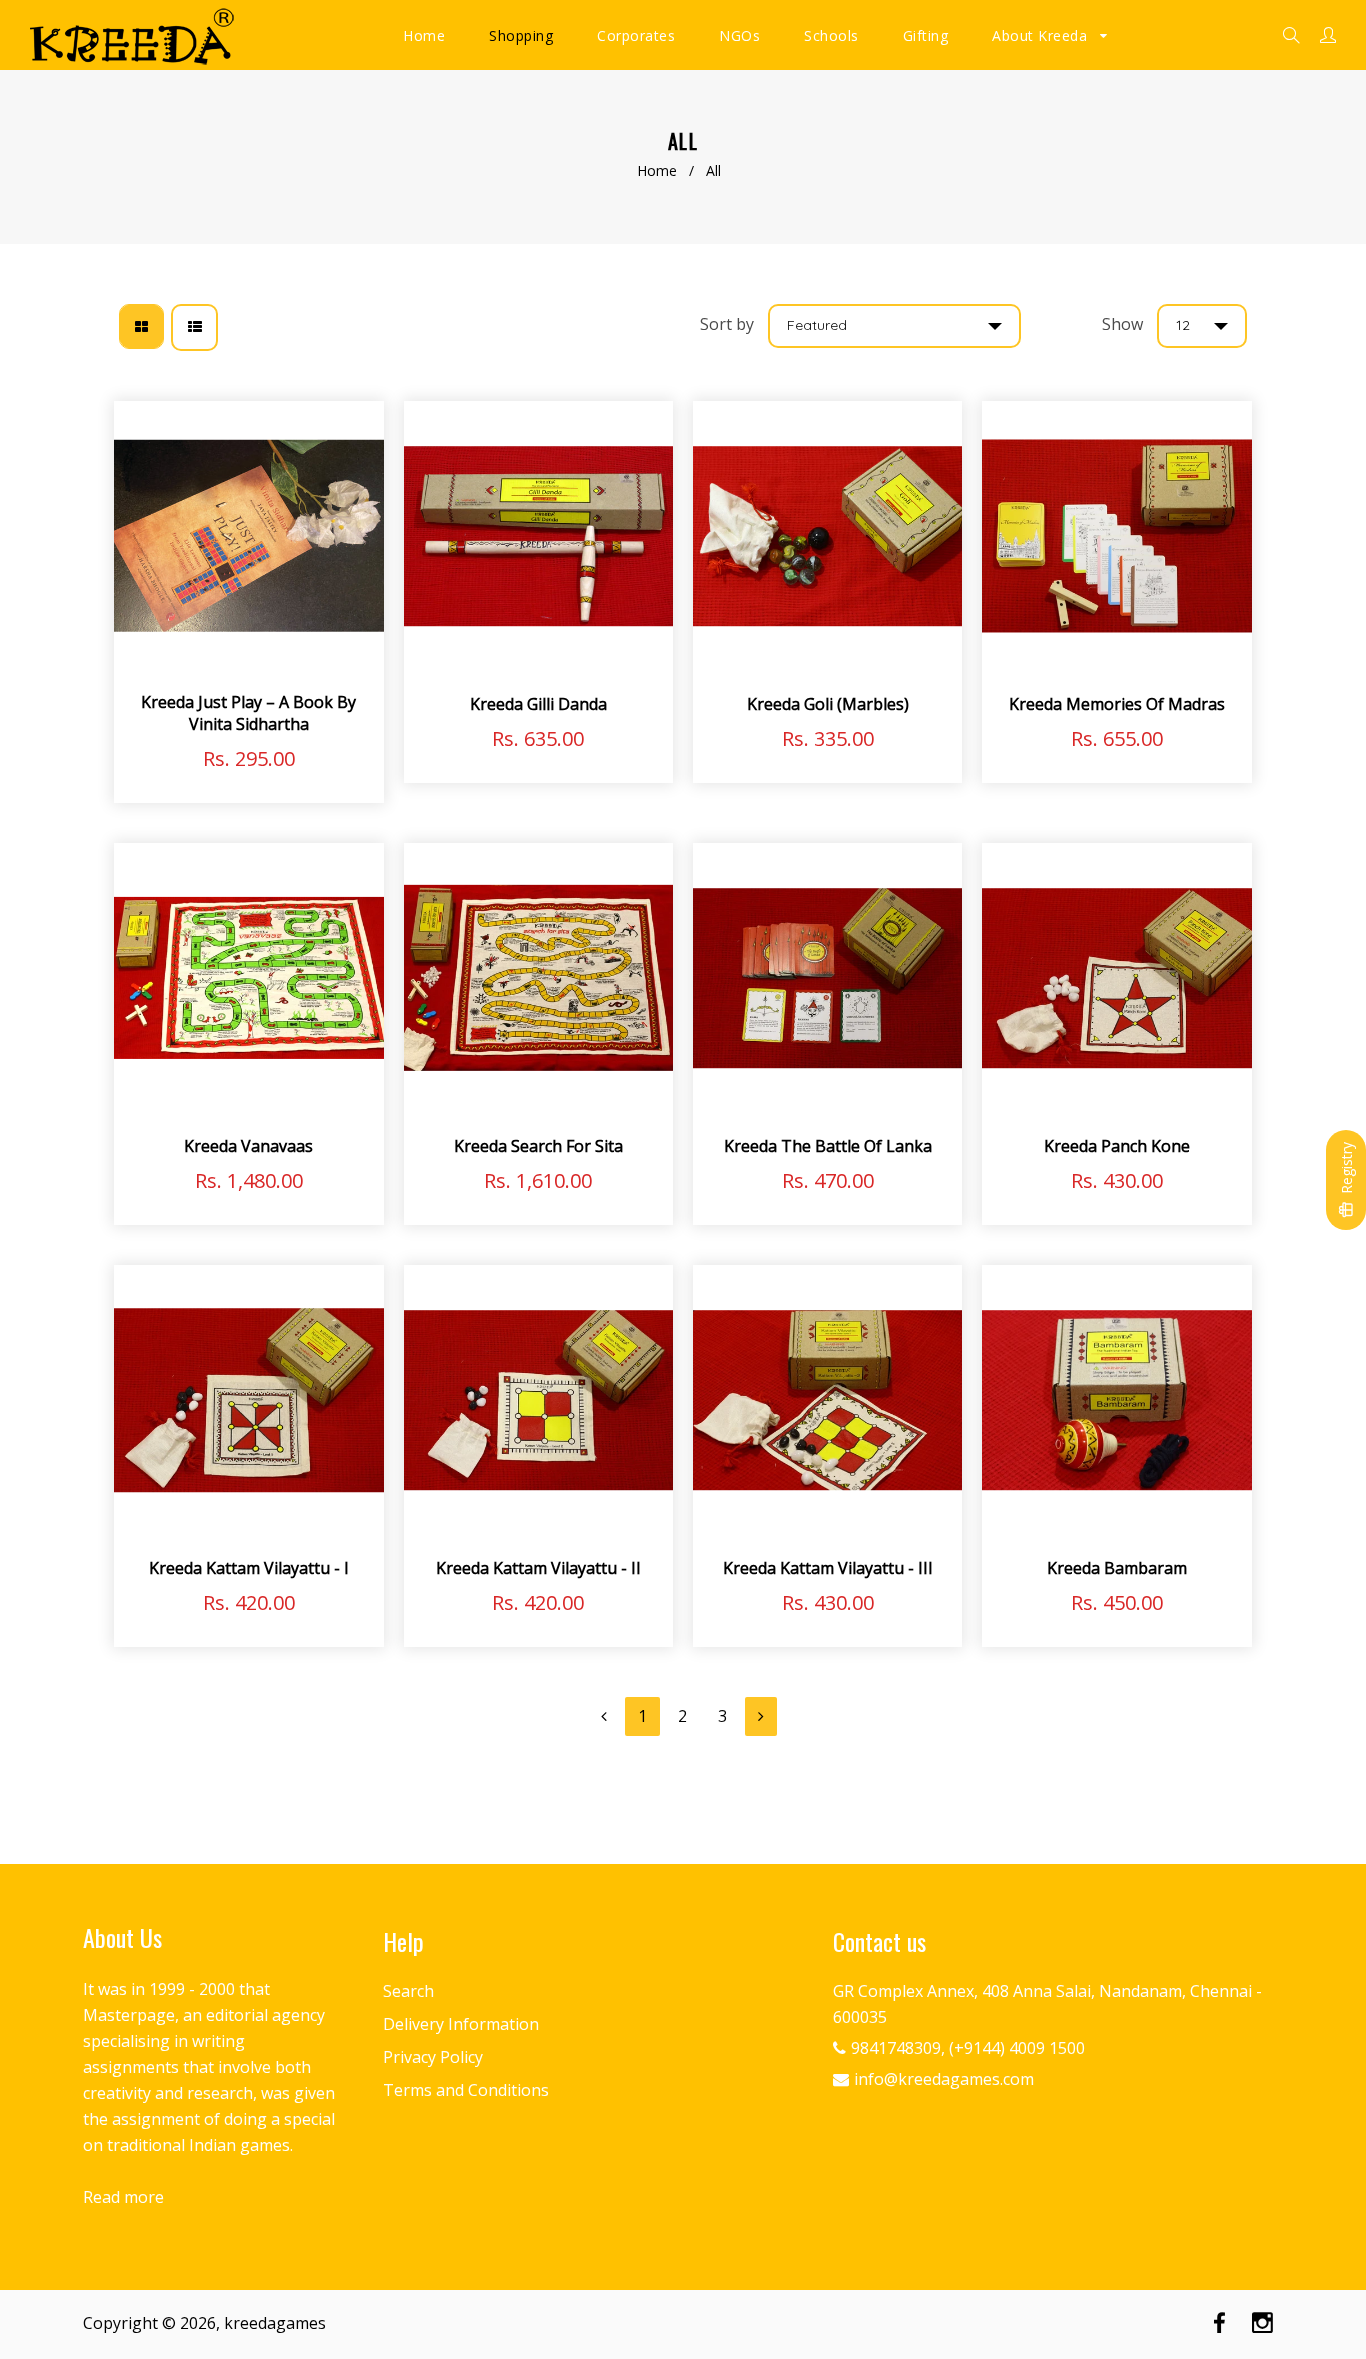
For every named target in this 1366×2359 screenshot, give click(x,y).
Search (408, 1991)
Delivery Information (461, 2024)
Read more (123, 2197)
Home (657, 170)
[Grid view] (141, 326)
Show (1122, 324)
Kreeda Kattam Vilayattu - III (828, 1568)
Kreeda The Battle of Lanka (828, 1146)
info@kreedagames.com (944, 2079)
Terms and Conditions (466, 2090)
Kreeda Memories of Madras (1117, 704)
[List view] (194, 327)
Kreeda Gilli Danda (538, 704)
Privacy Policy (433, 2057)
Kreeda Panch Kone (1117, 1146)
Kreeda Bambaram (1117, 1568)
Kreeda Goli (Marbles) (828, 704)
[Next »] (761, 1716)
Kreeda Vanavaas (248, 1146)
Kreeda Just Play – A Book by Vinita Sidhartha (248, 713)
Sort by (727, 324)
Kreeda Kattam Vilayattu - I (249, 1568)
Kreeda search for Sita (538, 1146)
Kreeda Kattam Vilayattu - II (538, 1568)
